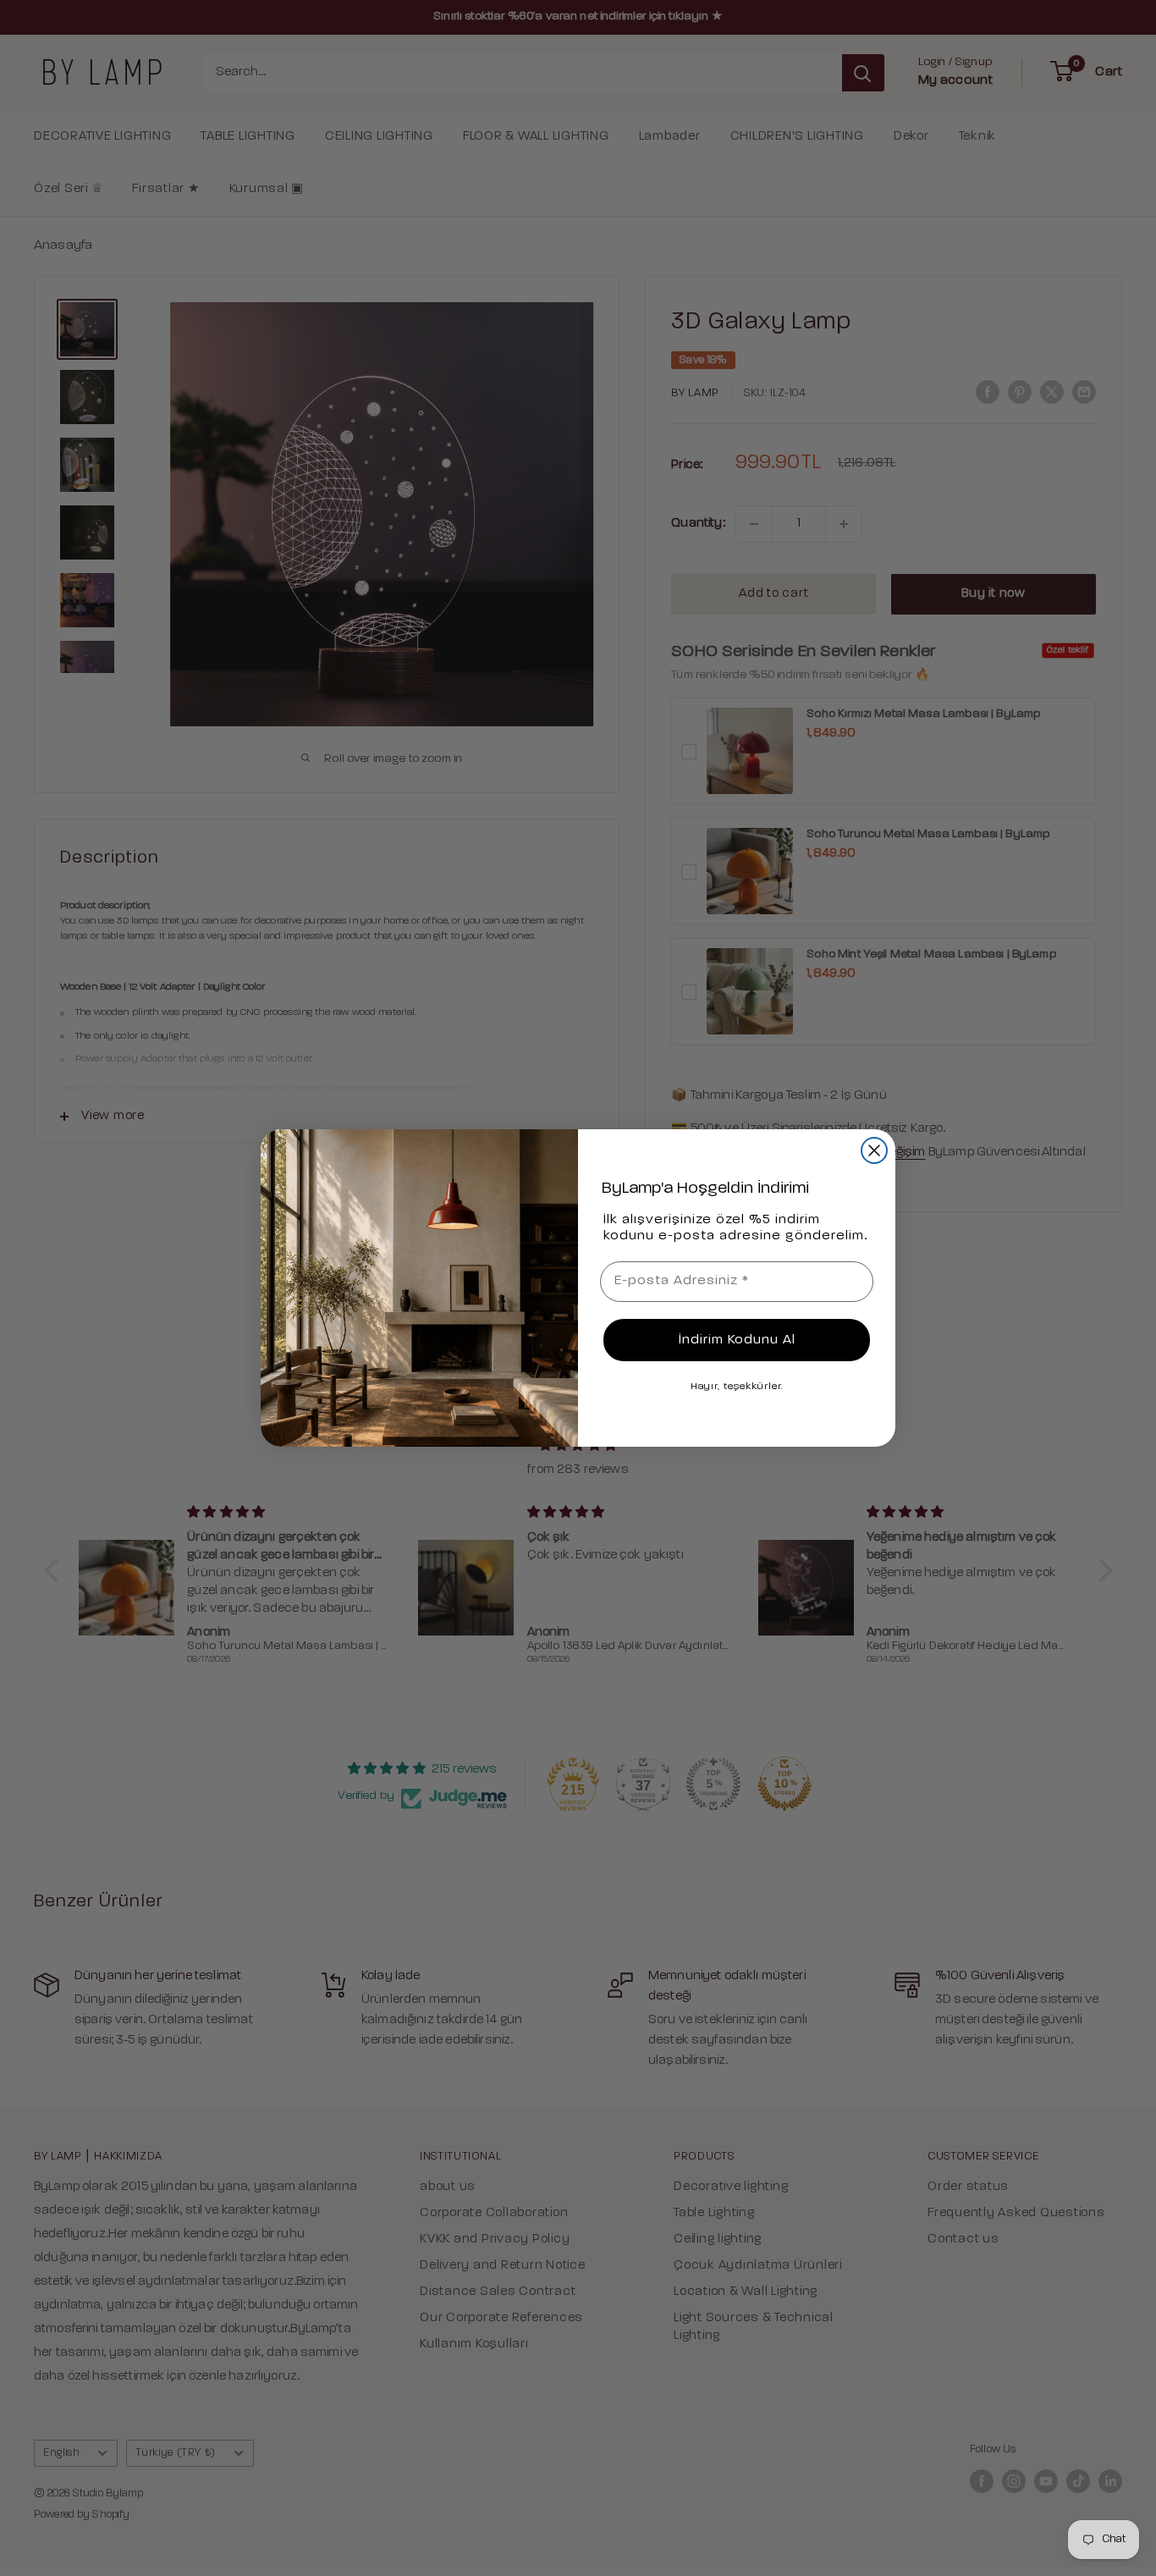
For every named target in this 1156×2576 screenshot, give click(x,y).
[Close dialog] (874, 1150)
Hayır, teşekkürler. (737, 1387)
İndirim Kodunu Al (737, 1340)
